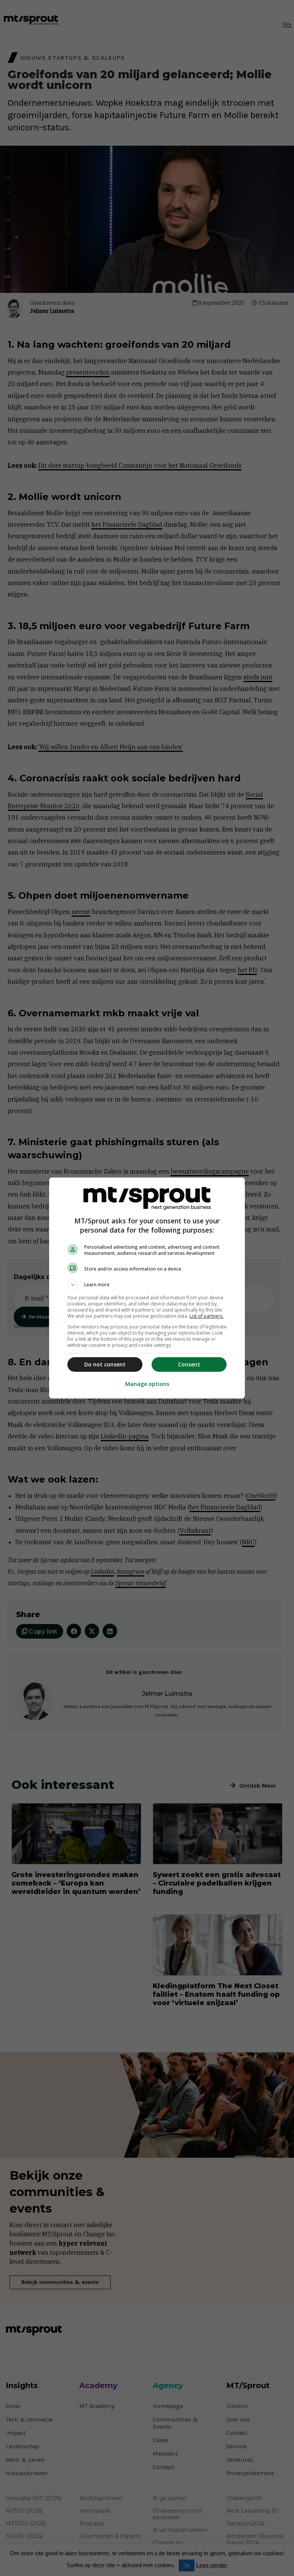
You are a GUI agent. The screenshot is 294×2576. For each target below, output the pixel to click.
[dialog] (147, 1288)
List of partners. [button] (207, 1316)
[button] (147, 1285)
